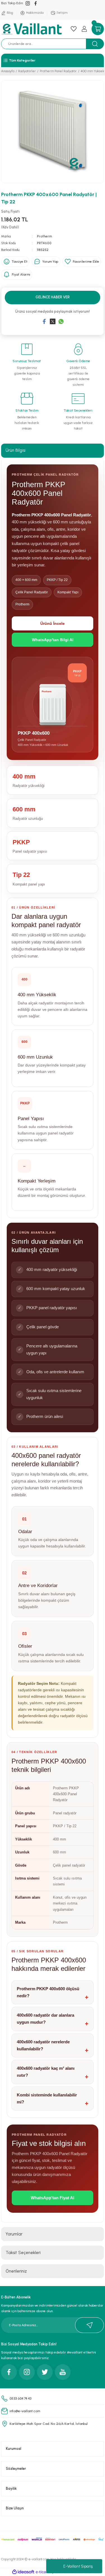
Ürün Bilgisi (16, 450)
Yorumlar (14, 2234)
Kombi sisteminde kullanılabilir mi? (47, 2098)
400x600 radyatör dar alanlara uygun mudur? (46, 2019)
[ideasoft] (23, 2572)
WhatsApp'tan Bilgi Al (53, 640)
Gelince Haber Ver (53, 297)
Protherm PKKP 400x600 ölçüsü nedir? (48, 1992)
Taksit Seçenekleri (23, 2253)
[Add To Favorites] (82, 262)
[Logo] (32, 29)
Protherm (45, 236)
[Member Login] (84, 29)
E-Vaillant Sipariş (78, 2566)
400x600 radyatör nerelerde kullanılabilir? (43, 2045)
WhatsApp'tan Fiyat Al (53, 2198)
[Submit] (89, 2325)
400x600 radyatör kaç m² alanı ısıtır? (46, 2072)
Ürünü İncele (53, 623)
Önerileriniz (16, 2271)
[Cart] (98, 29)
